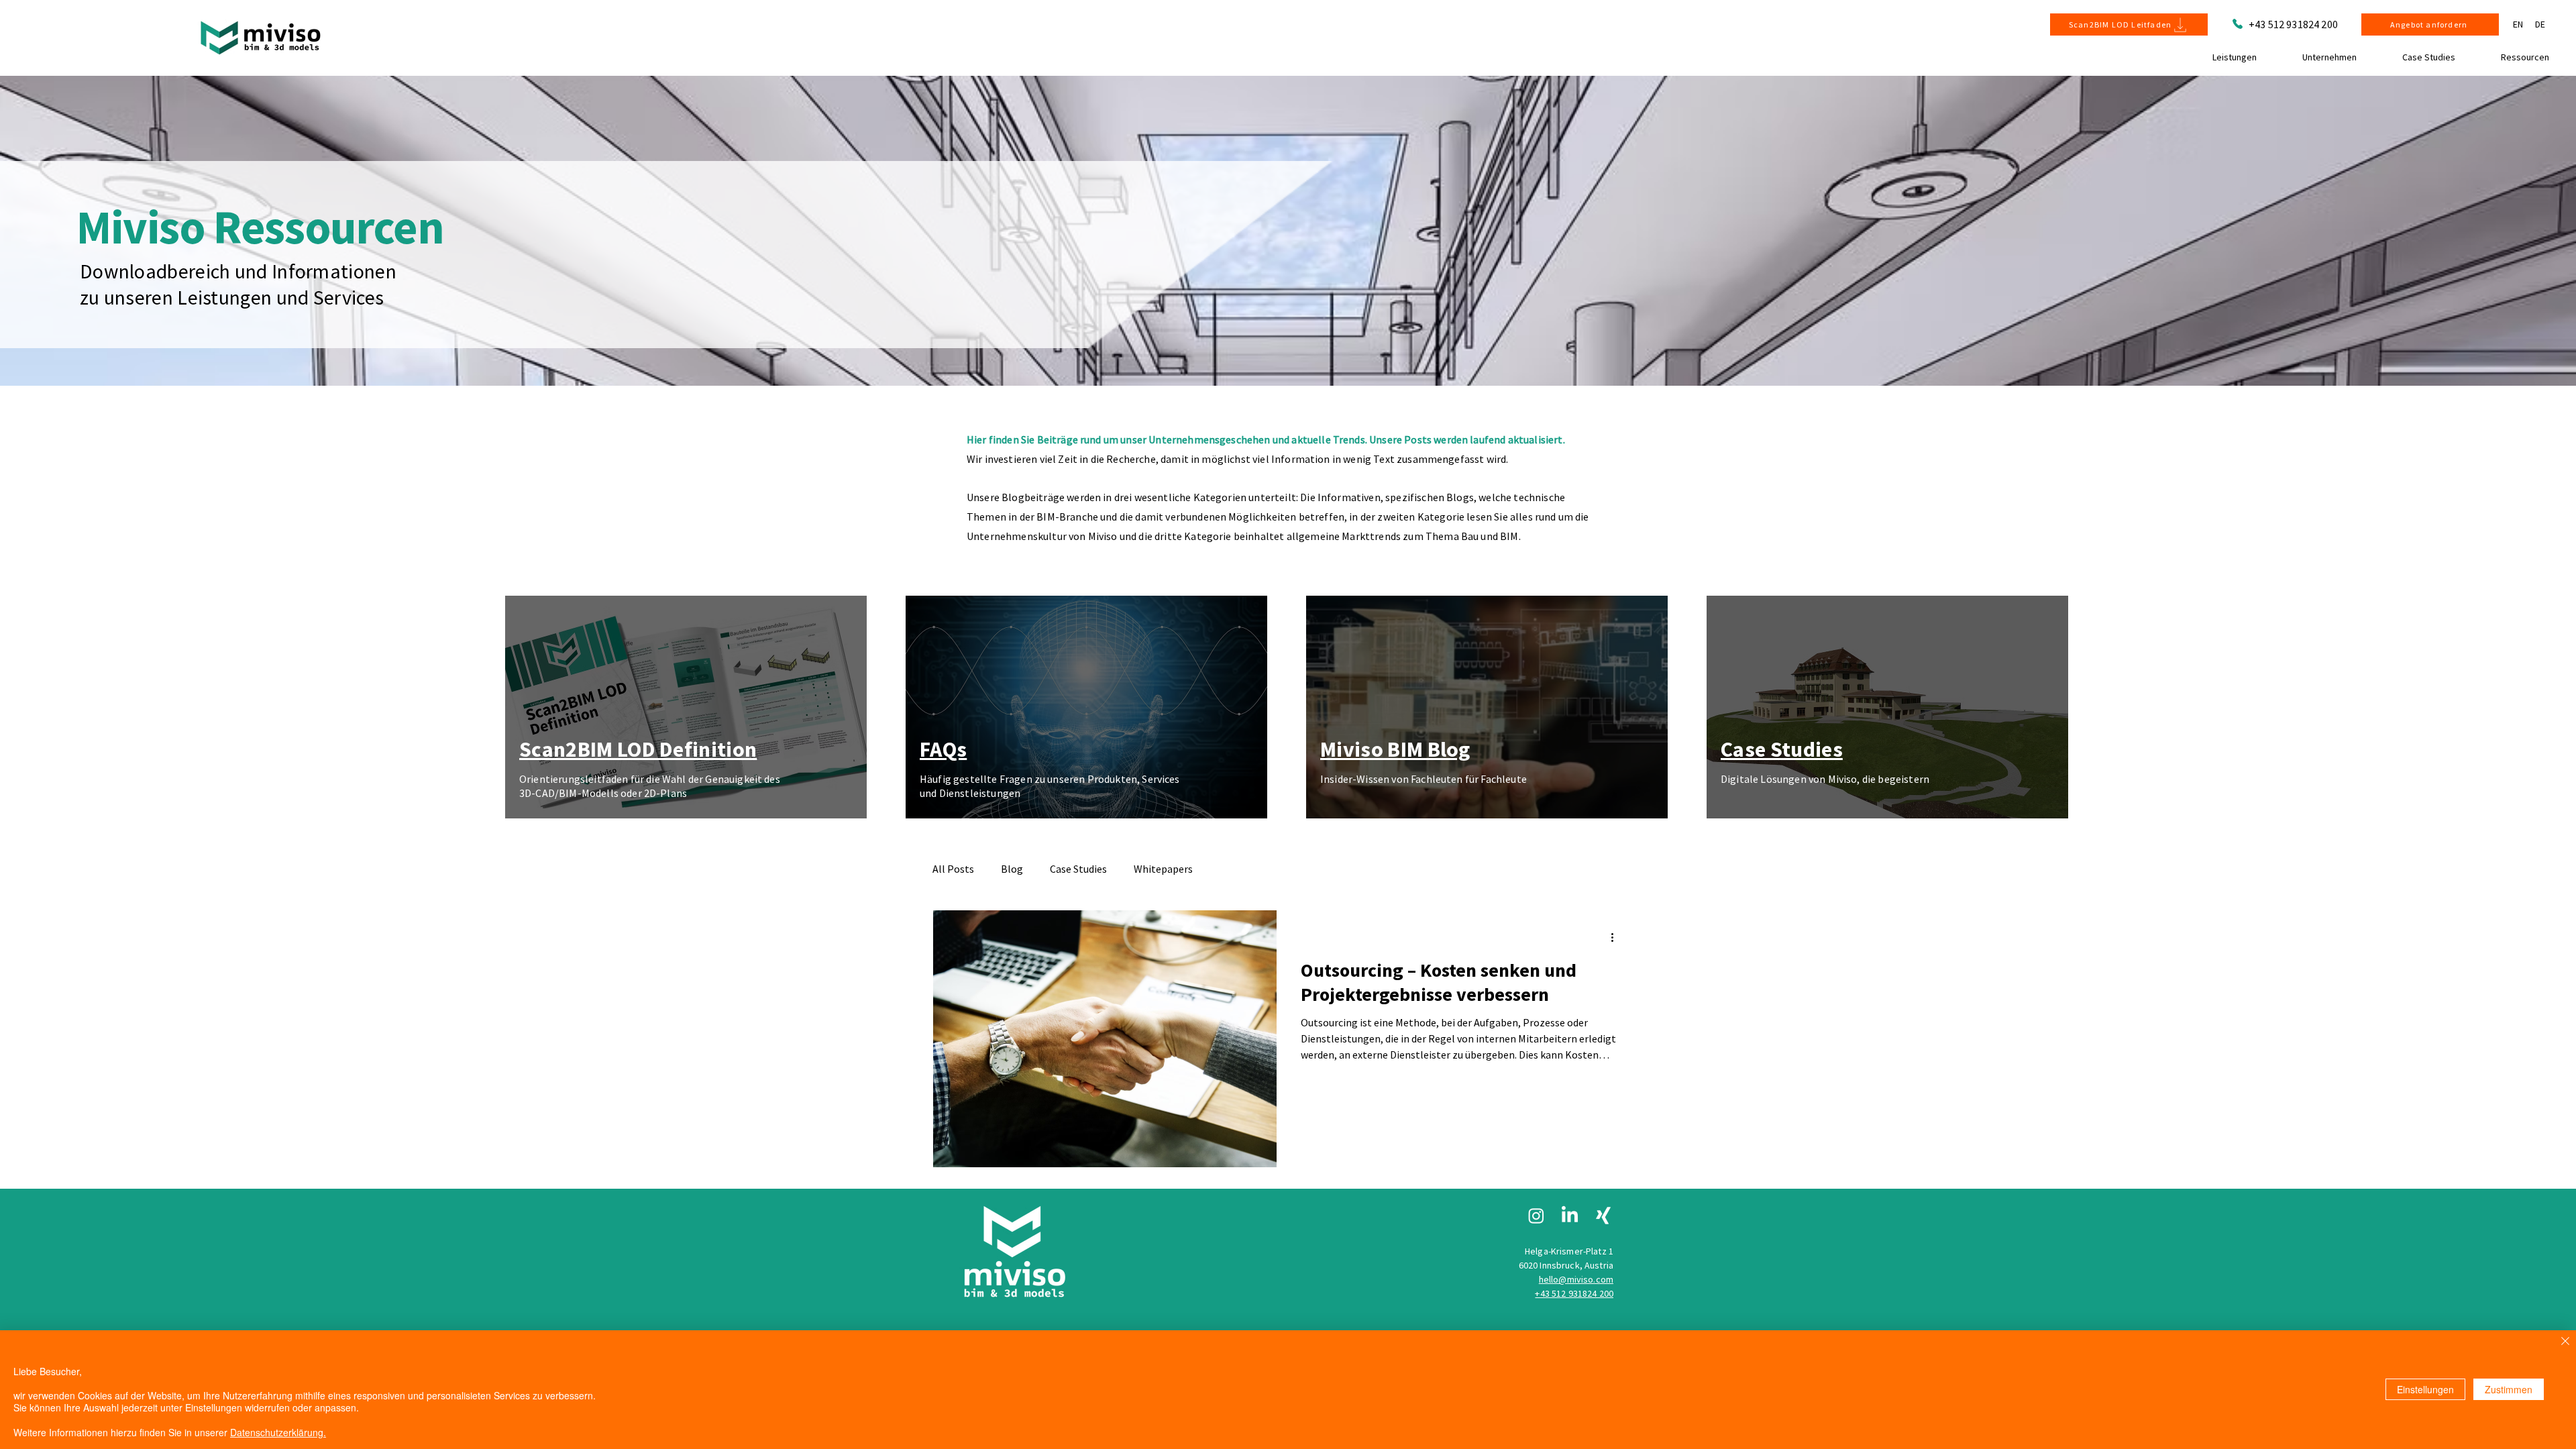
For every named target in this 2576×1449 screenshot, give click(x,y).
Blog (1012, 869)
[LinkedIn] (1570, 1216)
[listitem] (687, 706)
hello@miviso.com (1576, 1279)
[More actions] (1617, 938)
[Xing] (1603, 1216)
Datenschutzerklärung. (278, 1432)
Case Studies (1078, 869)
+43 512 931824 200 (2293, 24)
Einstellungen (2425, 1389)
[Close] (2565, 1342)
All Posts (953, 869)
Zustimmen (2509, 1389)
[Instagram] (1536, 1216)
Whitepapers (1163, 869)
